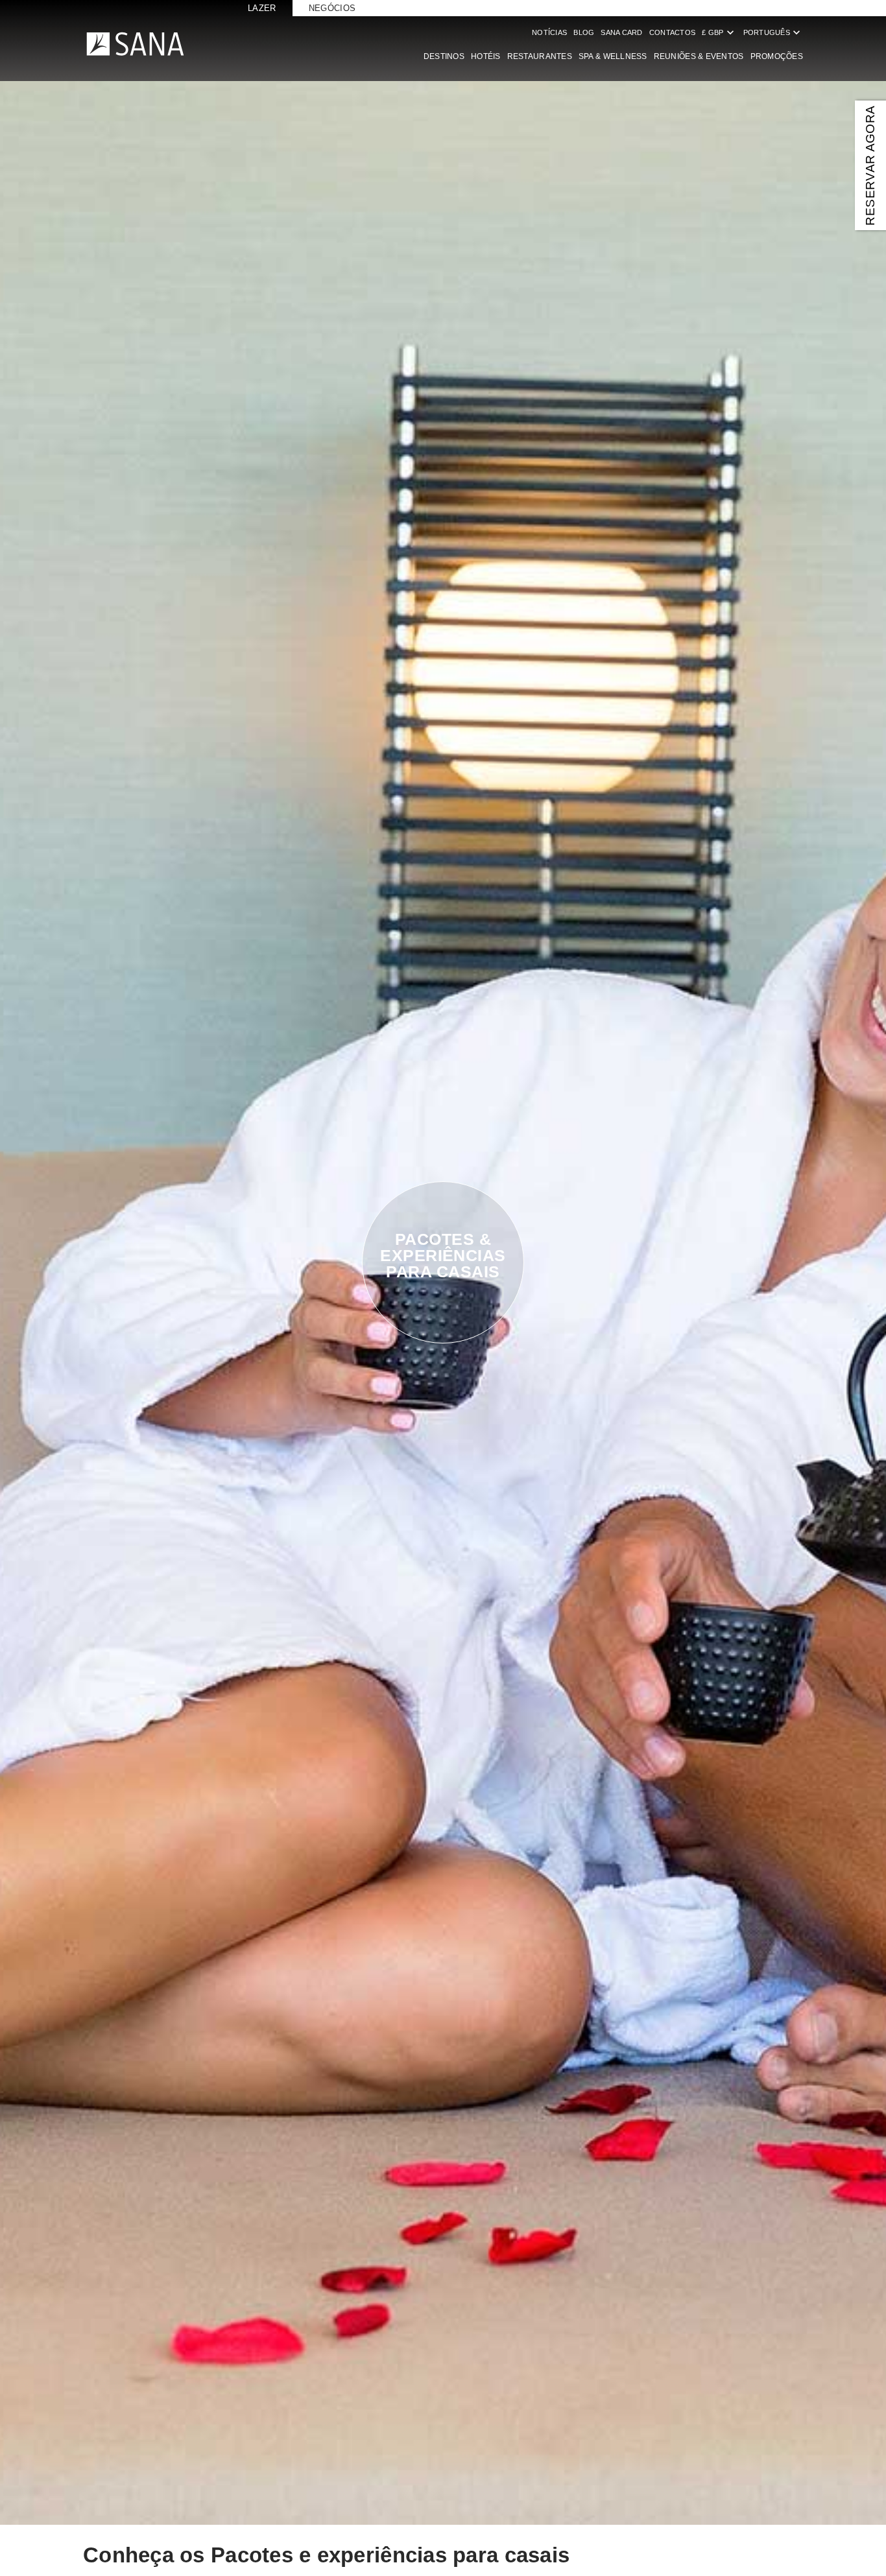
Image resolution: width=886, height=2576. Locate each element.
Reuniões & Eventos (699, 56)
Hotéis (486, 56)
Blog (584, 32)
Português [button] (773, 32)
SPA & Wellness (613, 56)
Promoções (777, 56)
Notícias (549, 32)
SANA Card (621, 32)
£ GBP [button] (719, 32)
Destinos (444, 56)
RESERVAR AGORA (870, 165)
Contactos (672, 32)
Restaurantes (540, 56)
